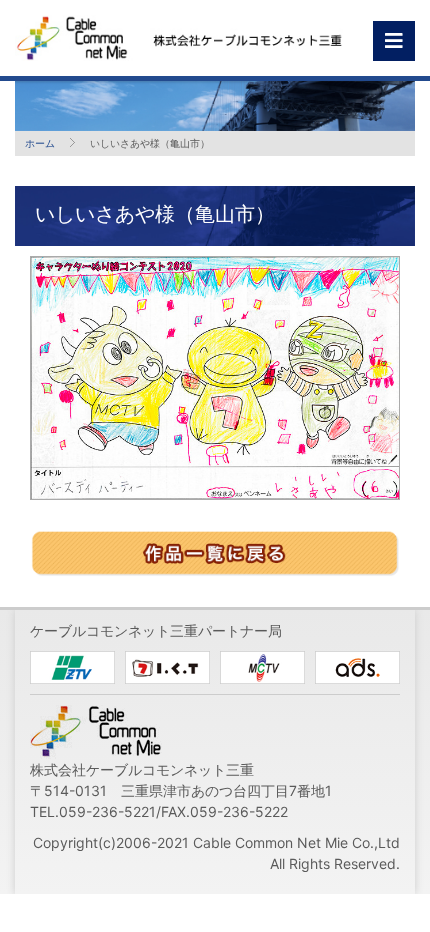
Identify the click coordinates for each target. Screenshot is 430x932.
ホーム (40, 143)
